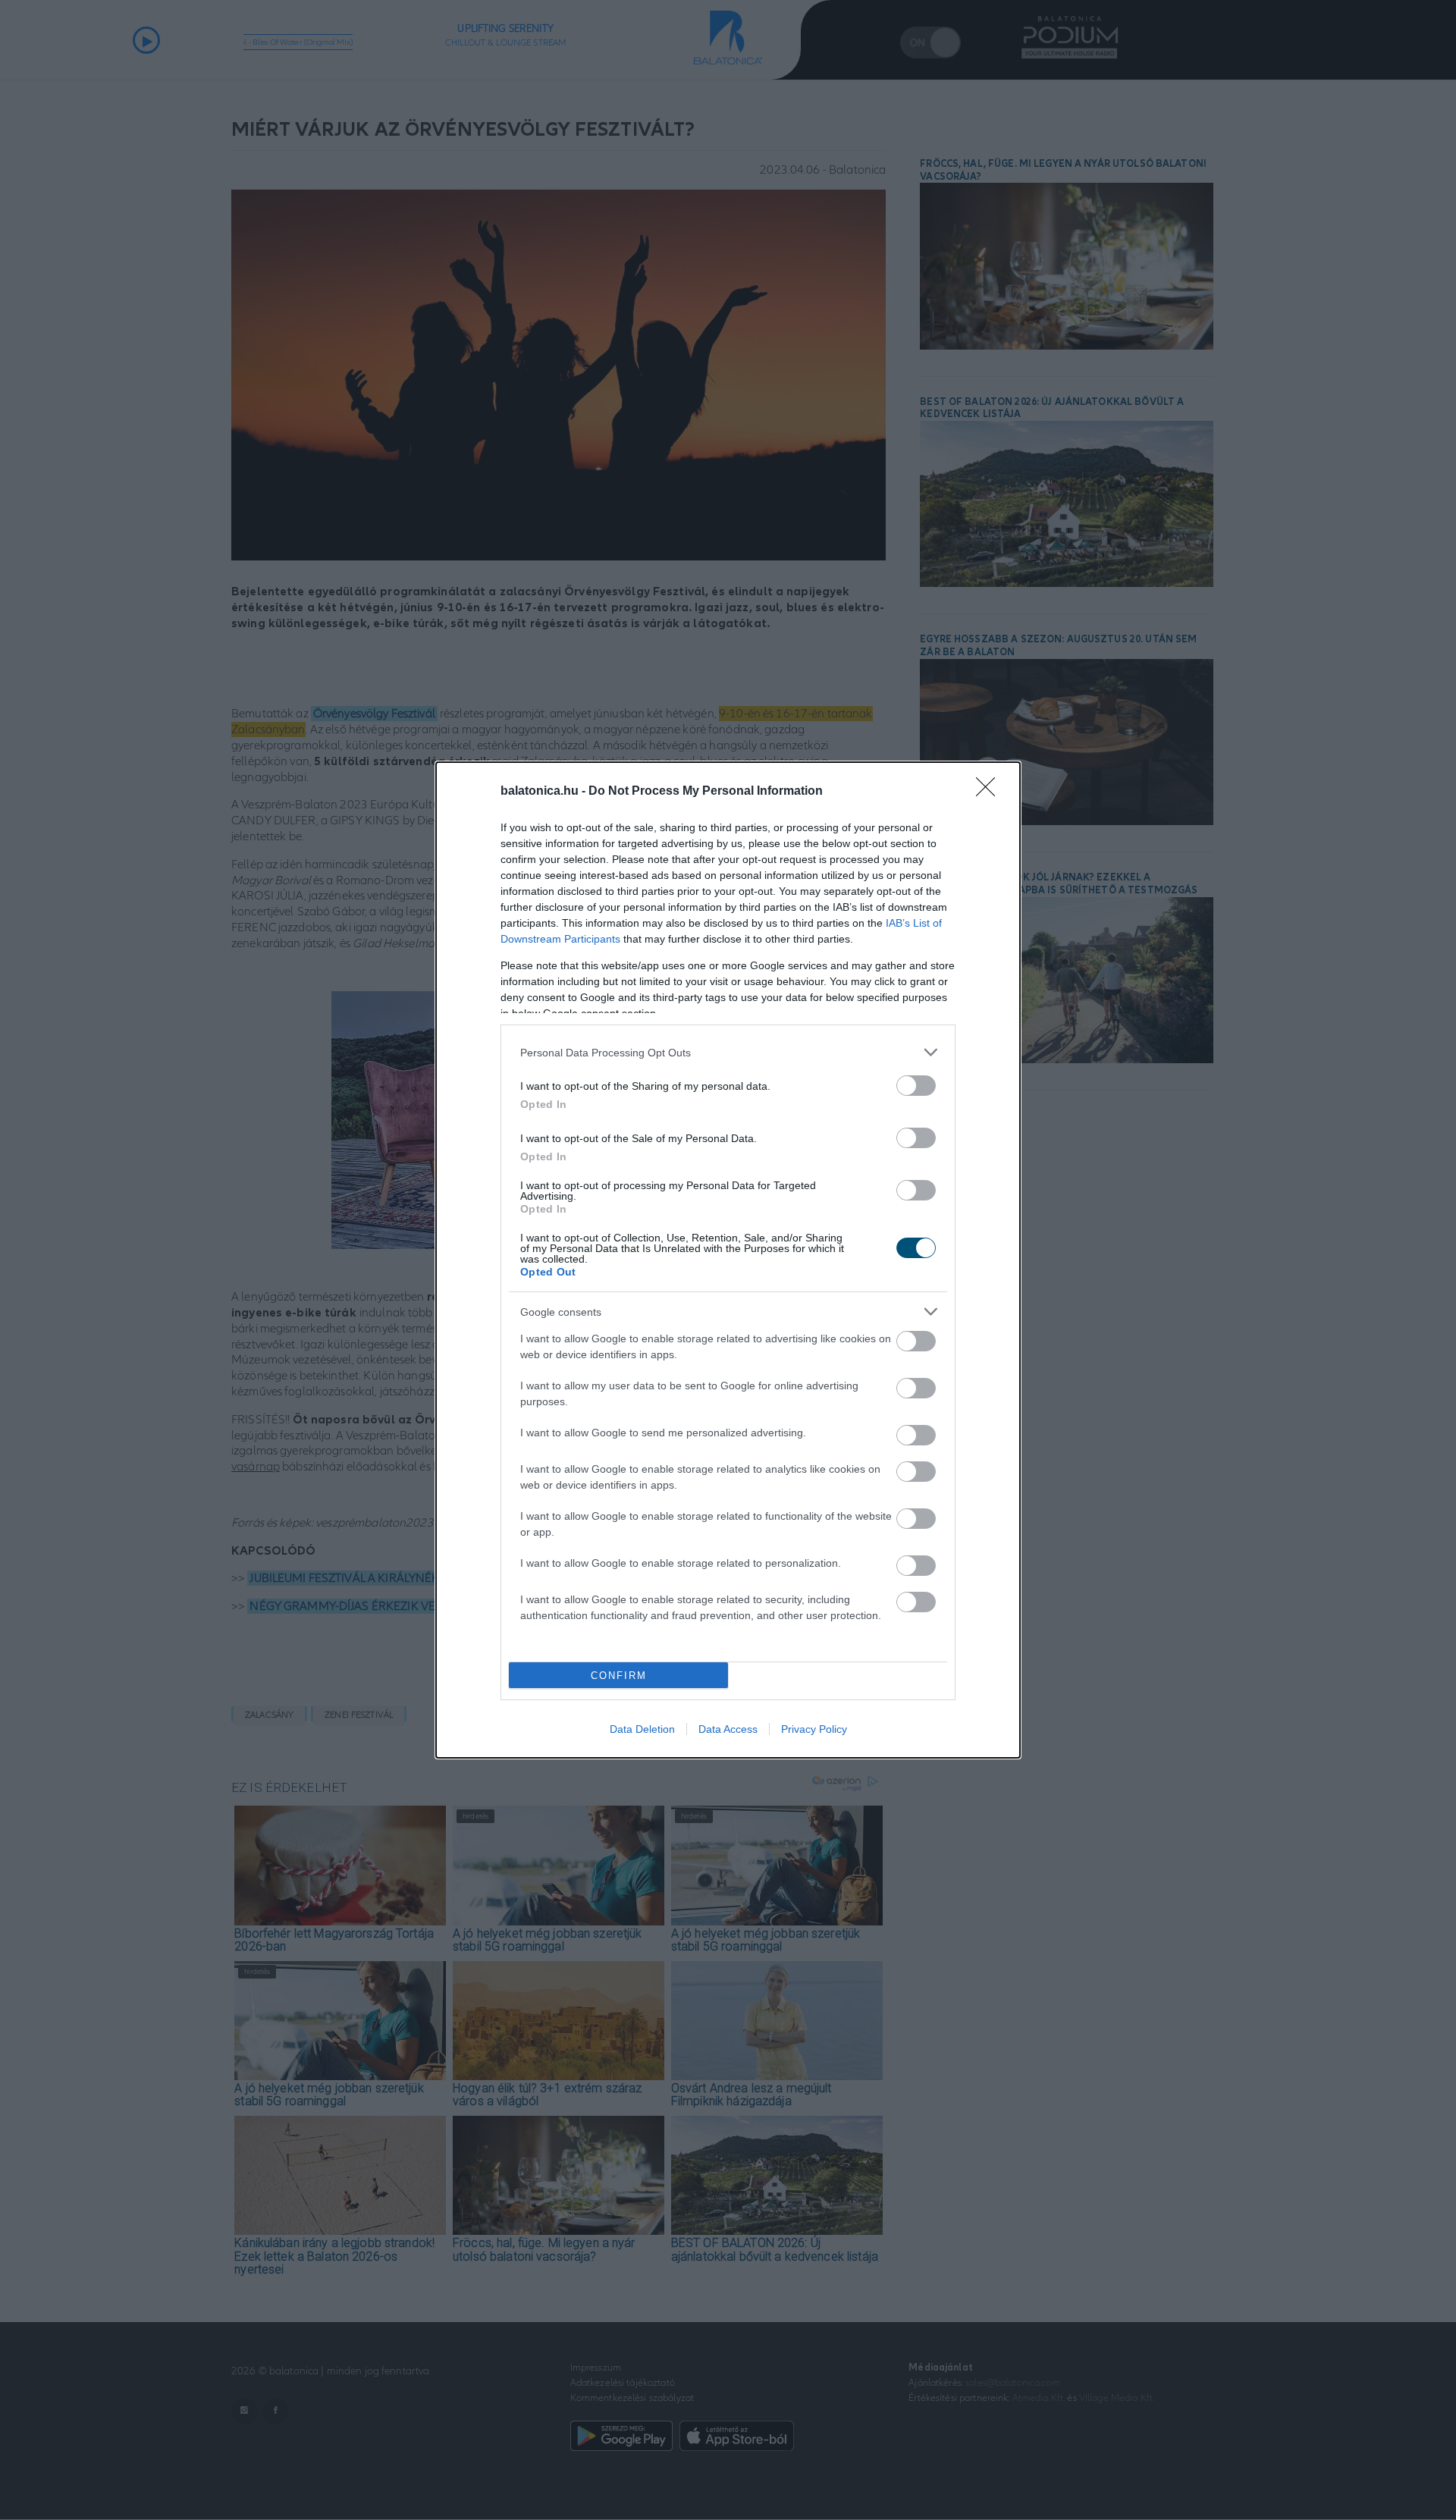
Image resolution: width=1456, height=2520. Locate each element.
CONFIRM (619, 1676)
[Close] (990, 792)
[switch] (916, 1086)
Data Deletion (642, 1729)
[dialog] (728, 1260)
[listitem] (728, 1052)
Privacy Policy (814, 1729)
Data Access (728, 1729)
